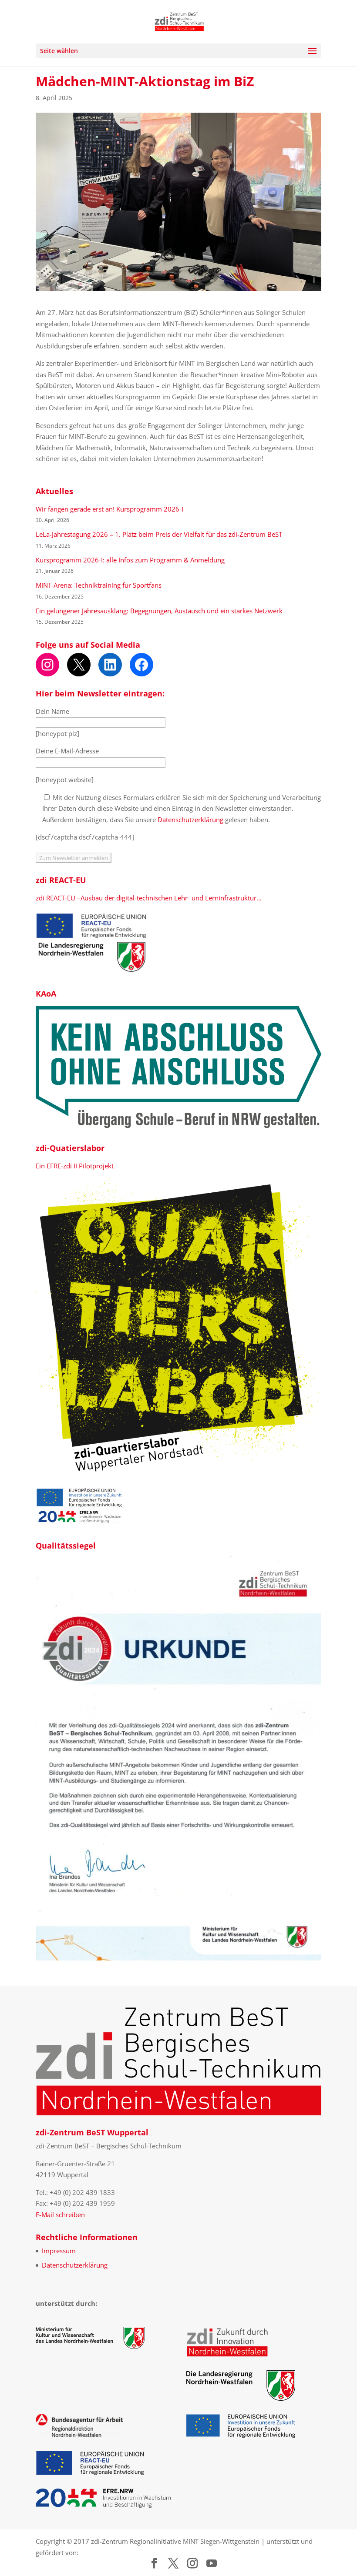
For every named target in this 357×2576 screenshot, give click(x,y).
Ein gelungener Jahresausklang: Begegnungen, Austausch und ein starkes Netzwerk (159, 611)
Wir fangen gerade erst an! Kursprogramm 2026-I (109, 509)
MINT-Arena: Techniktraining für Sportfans (99, 585)
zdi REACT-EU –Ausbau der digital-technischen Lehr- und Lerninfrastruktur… (149, 898)
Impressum (59, 2251)
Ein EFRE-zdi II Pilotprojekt (75, 1166)
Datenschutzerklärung (190, 820)
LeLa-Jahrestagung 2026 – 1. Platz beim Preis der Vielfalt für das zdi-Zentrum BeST (159, 534)
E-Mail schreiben (60, 2215)
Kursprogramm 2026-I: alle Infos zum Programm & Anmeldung (130, 560)
